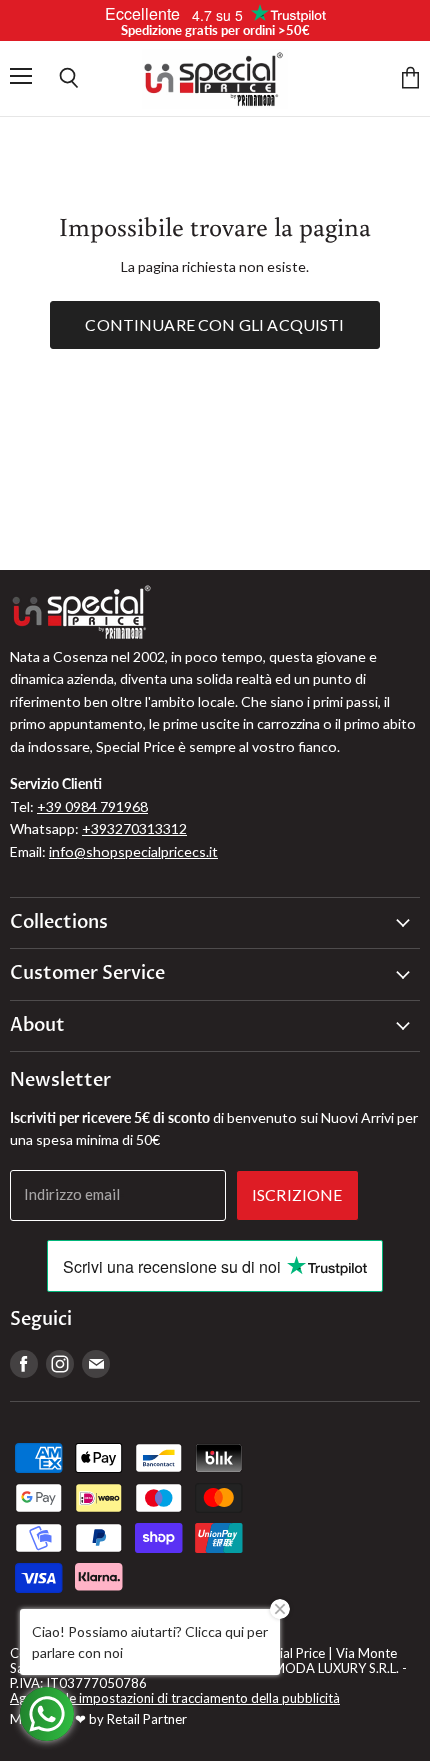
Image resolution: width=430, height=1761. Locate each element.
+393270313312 (134, 828)
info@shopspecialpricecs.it (133, 851)
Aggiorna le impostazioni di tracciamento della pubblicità (175, 1698)
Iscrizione (297, 1194)
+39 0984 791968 (92, 806)
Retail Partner (147, 1719)
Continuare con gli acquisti (214, 324)
